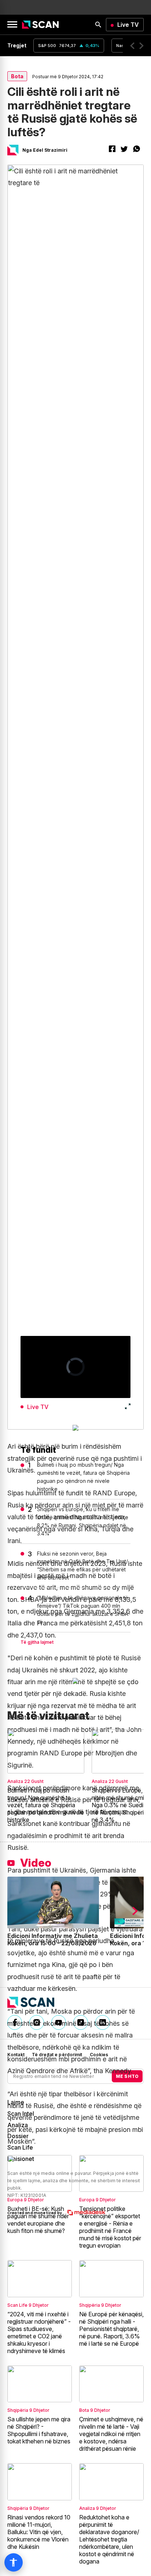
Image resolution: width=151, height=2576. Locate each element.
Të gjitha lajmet (37, 1642)
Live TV (128, 25)
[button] (132, 46)
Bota (17, 76)
